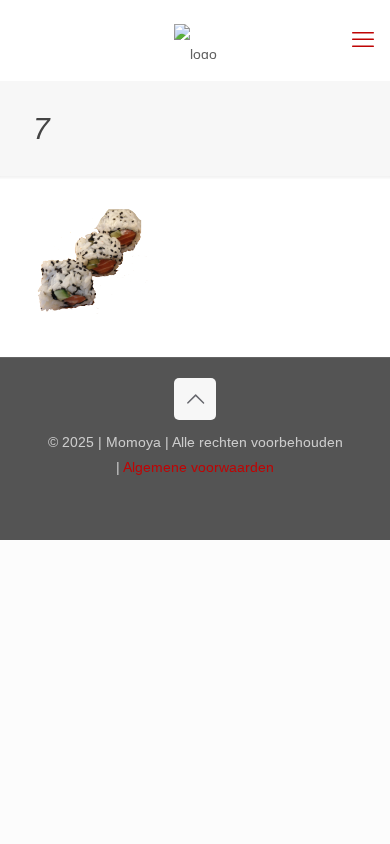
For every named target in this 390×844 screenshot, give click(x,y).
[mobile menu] (363, 40)
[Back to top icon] (195, 399)
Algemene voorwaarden (198, 467)
